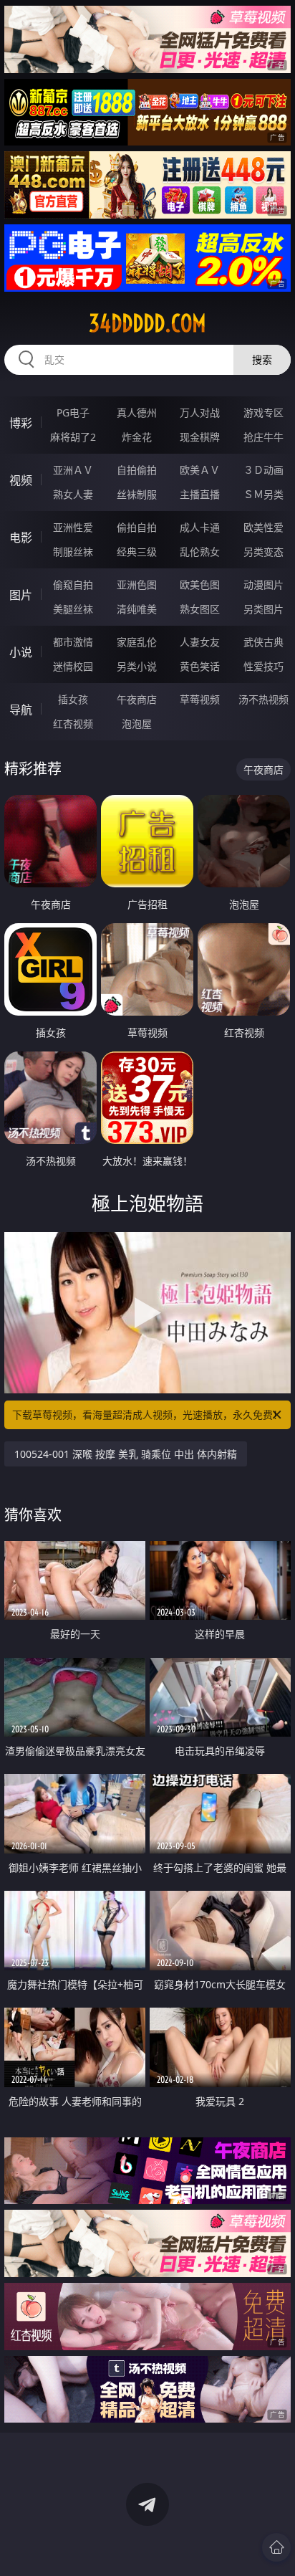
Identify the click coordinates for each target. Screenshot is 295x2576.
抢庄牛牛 (263, 437)
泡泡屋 (137, 724)
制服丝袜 (73, 552)
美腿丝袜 (73, 609)
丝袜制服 (137, 494)
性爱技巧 (263, 666)
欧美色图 (200, 585)
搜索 (262, 359)
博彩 (21, 423)
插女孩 (73, 699)
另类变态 (263, 552)
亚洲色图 (137, 585)
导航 (21, 710)
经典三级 (137, 552)
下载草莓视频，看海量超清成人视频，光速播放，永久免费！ (147, 1415)
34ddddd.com (147, 323)
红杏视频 (73, 724)
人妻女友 (200, 642)
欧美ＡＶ (200, 470)
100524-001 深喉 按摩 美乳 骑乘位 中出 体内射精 (126, 1454)
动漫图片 (263, 585)
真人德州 (137, 412)
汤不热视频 (263, 699)
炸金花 (137, 437)
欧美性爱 (263, 527)
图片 (21, 595)
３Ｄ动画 (263, 470)
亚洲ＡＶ (73, 470)
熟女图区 (200, 609)
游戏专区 (263, 412)
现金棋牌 (200, 437)
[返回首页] (276, 2547)
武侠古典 (263, 642)
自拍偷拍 (137, 470)
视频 (21, 480)
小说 (21, 652)
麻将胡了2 (73, 437)
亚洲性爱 (73, 527)
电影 (21, 538)
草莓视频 (200, 699)
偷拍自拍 (137, 527)
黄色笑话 (200, 666)
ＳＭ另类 (263, 494)
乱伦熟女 (200, 552)
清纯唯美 (137, 609)
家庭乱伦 (137, 642)
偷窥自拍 (73, 585)
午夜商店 (137, 699)
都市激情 (73, 642)
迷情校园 (73, 666)
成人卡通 (200, 527)
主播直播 (200, 494)
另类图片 (263, 609)
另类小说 (137, 666)
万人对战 (200, 412)
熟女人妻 (73, 494)
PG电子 (73, 412)
